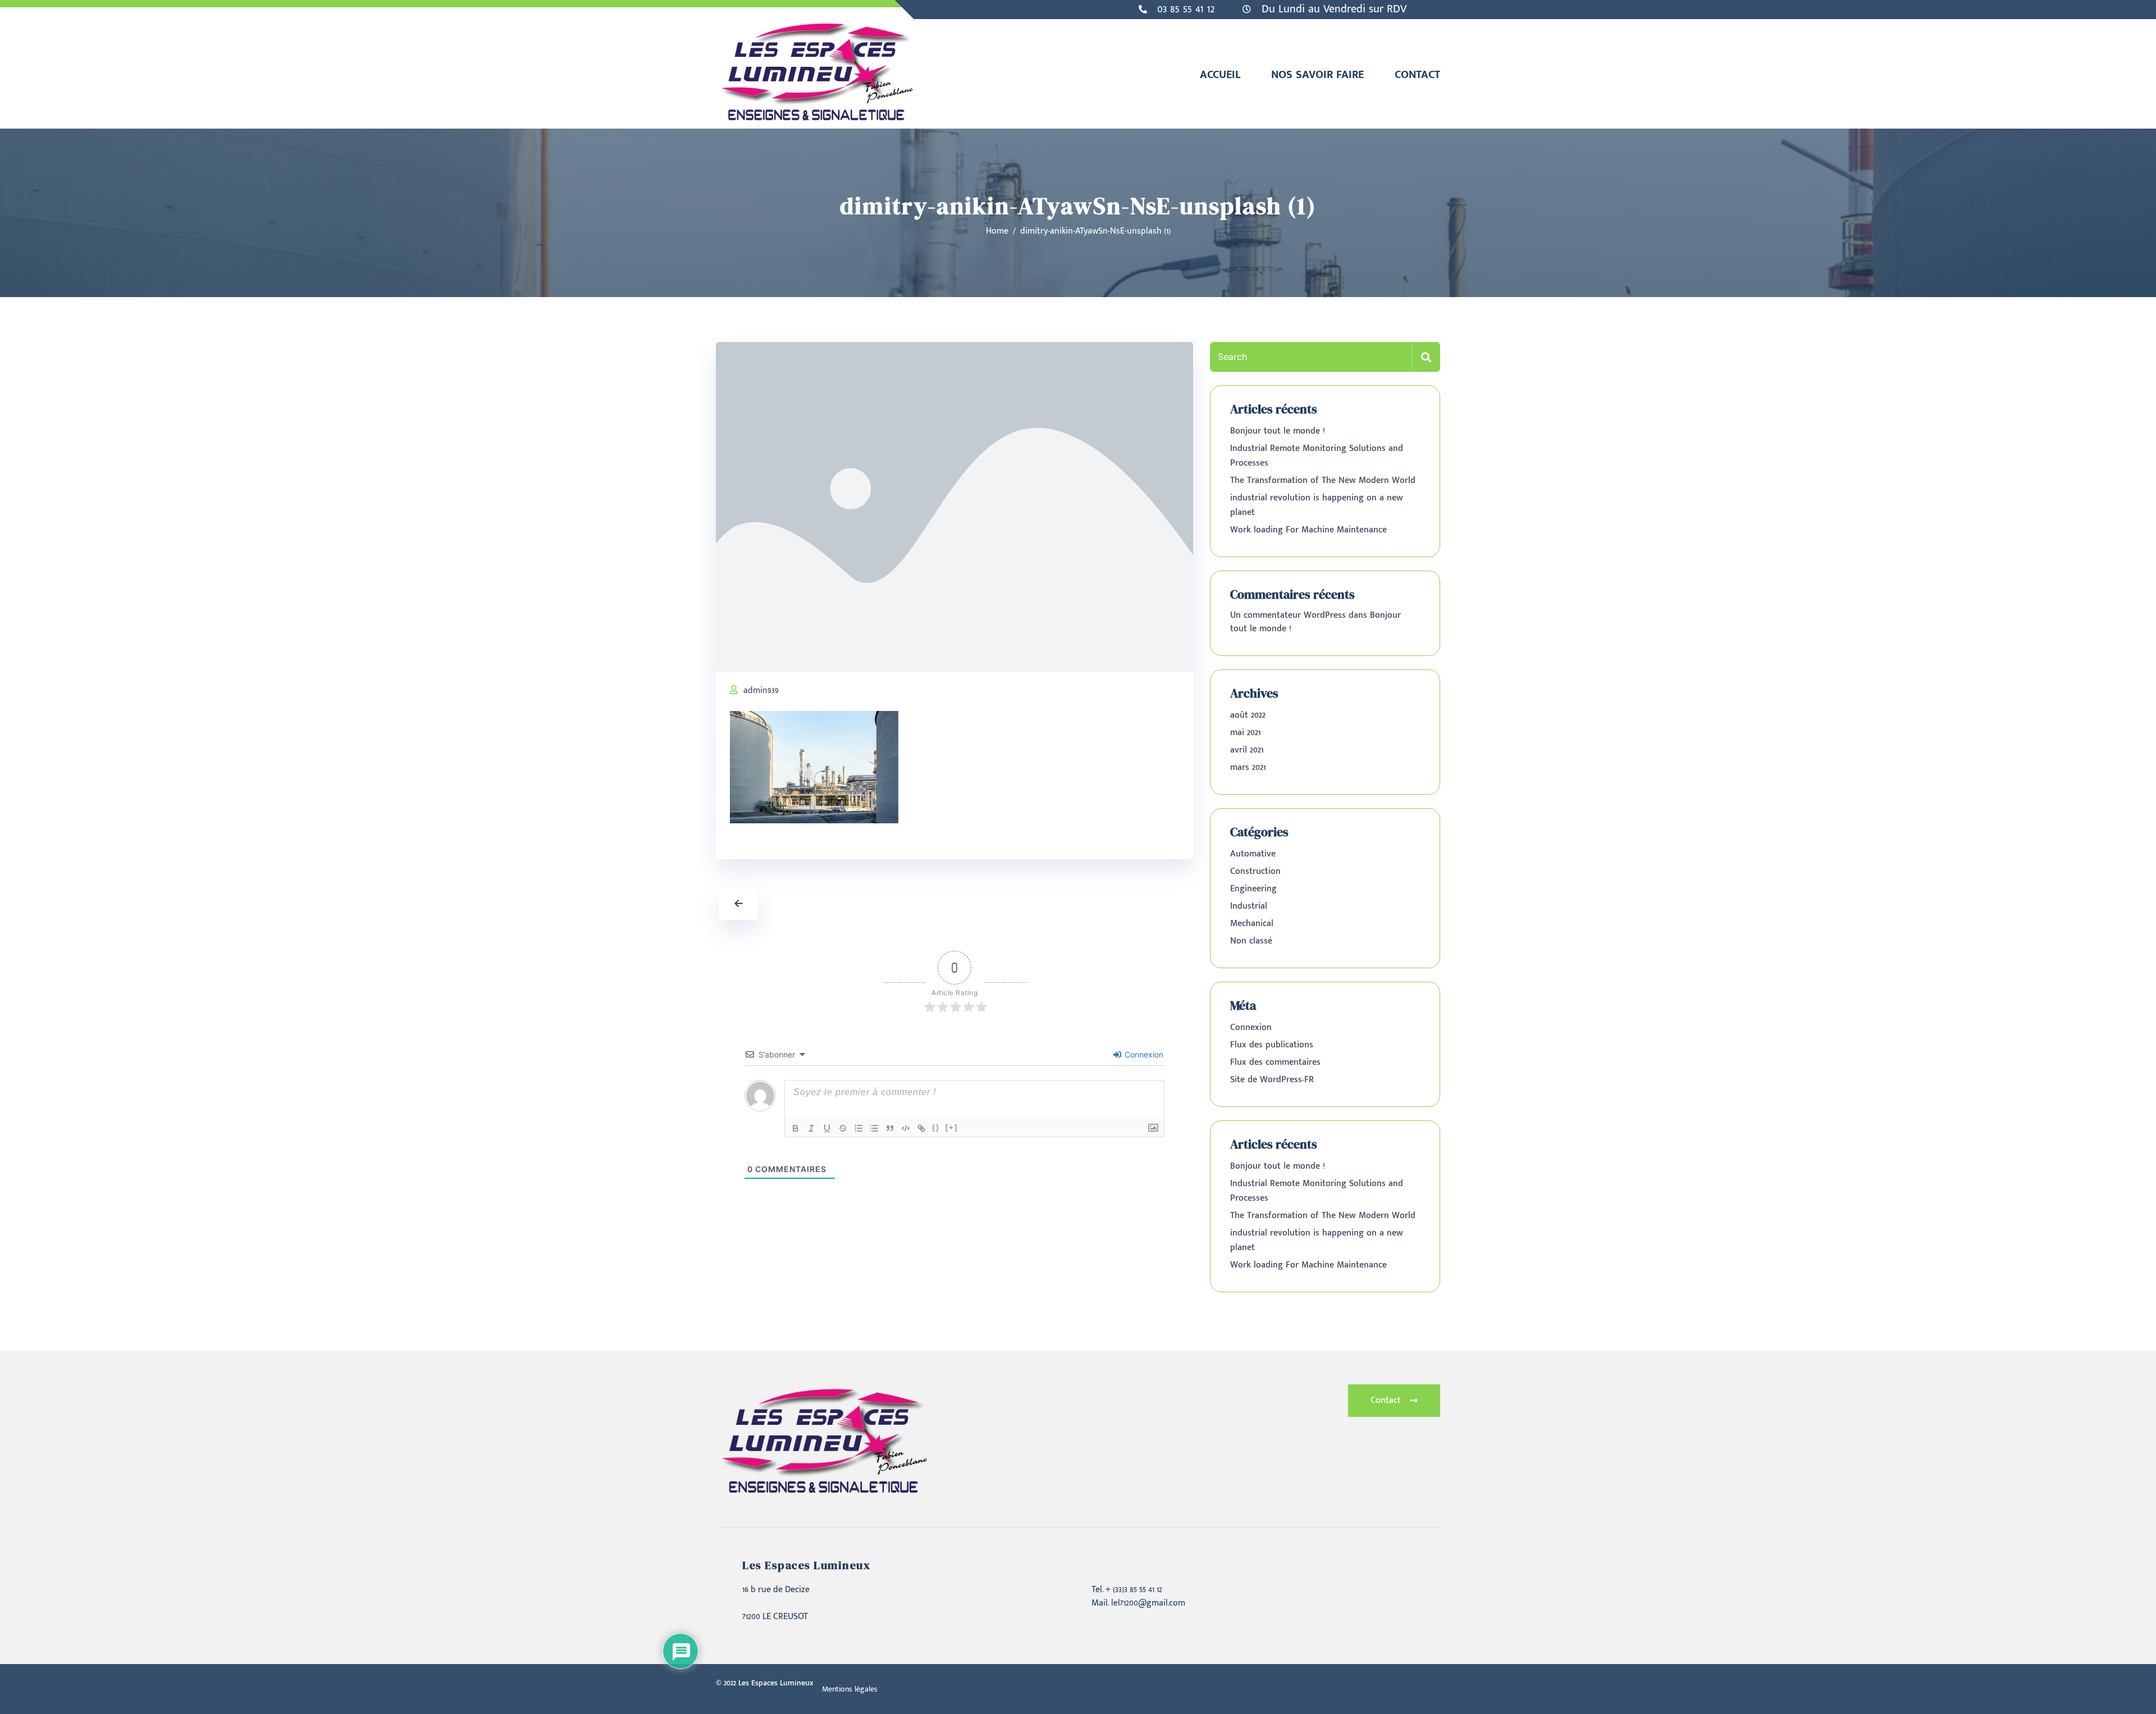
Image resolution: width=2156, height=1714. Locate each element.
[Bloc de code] (906, 1128)
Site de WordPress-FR (1272, 1080)
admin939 (761, 690)
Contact (1417, 75)
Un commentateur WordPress (1288, 615)
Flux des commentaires (1275, 1062)
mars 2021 (1248, 767)
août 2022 (1248, 715)
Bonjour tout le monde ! (1278, 431)
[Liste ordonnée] (858, 1128)
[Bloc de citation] (890, 1128)
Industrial (1249, 906)
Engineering (1253, 889)
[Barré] (843, 1128)
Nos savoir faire (1317, 75)
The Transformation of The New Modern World (1323, 480)
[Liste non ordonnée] (874, 1128)
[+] (952, 1127)
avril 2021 (1247, 750)
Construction (1255, 871)
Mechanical (1252, 924)
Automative (1253, 854)
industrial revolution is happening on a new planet (1317, 505)
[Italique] (811, 1128)
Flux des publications (1272, 1045)
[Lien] (921, 1128)
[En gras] (796, 1128)
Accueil (1220, 75)
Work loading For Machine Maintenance (1308, 530)
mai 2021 (1246, 733)
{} (936, 1127)
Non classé (1251, 941)
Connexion (1143, 1054)
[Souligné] (827, 1128)
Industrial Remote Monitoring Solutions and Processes (1317, 456)
